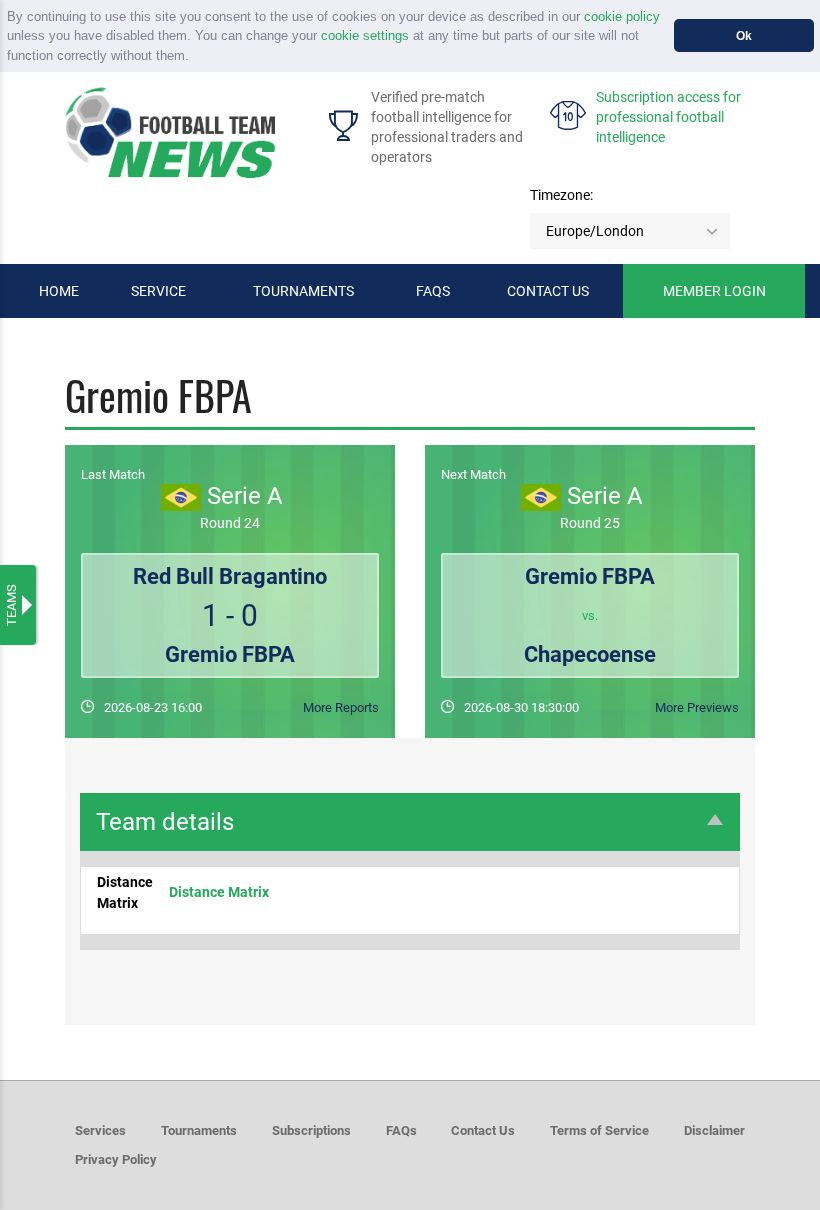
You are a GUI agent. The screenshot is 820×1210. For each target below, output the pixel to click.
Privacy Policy (116, 1159)
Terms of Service (599, 1130)
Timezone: (561, 195)
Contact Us (483, 1130)
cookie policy (622, 16)
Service (158, 291)
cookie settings (365, 35)
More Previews (697, 707)
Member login (714, 291)
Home (59, 291)
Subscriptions (311, 1130)
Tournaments (303, 291)
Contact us (548, 291)
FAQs (433, 291)
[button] (195, 56)
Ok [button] (744, 35)
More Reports (341, 707)
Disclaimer (714, 1130)
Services (100, 1130)
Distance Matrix (219, 892)
